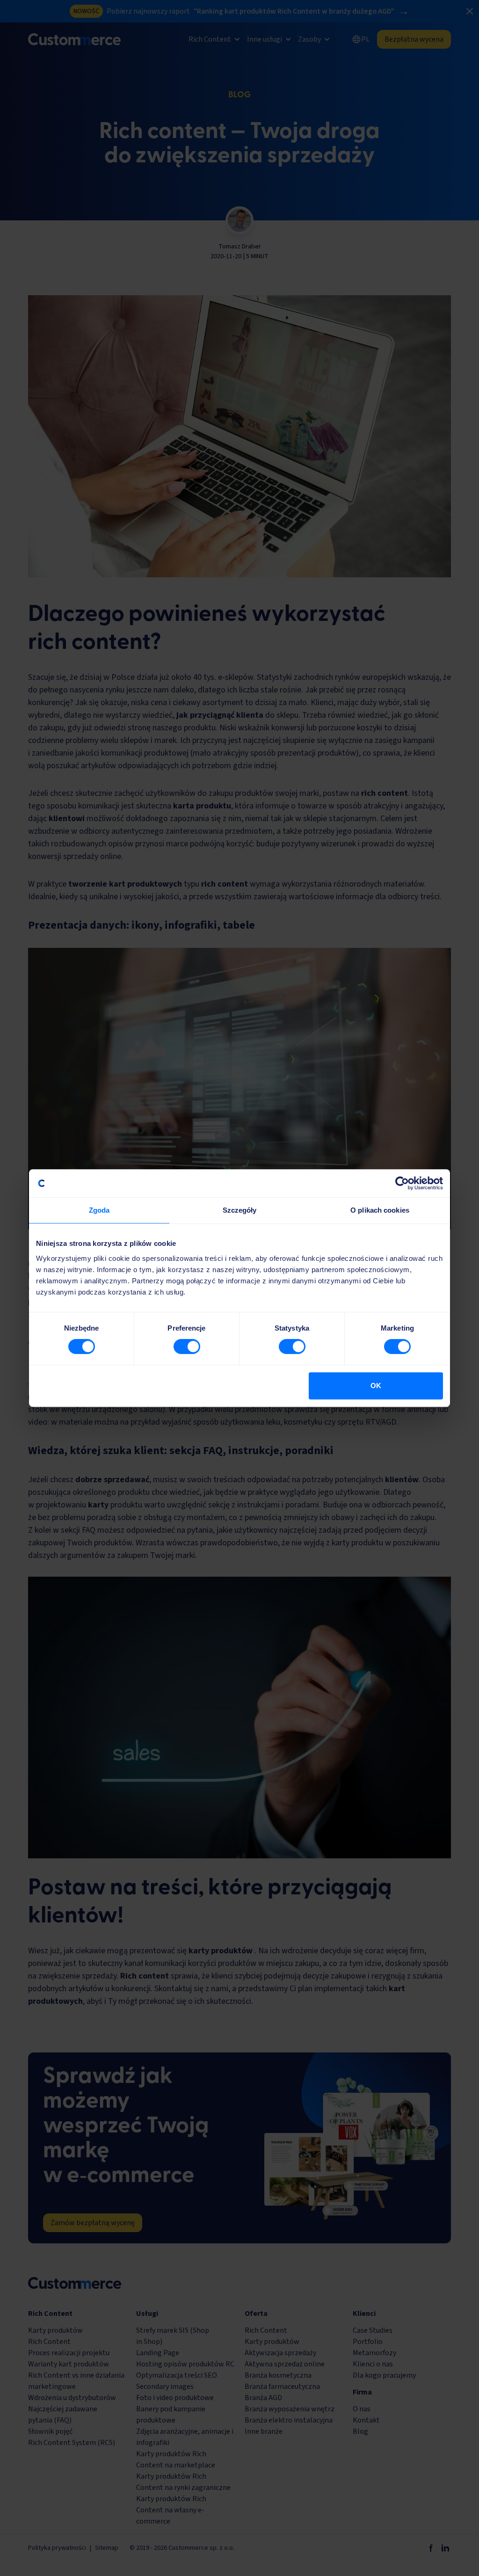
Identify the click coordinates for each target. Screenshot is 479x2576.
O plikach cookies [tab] (380, 1210)
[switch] (187, 1346)
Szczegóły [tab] (240, 1210)
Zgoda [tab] (99, 1210)
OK (376, 1386)
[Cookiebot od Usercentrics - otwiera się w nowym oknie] (402, 1183)
